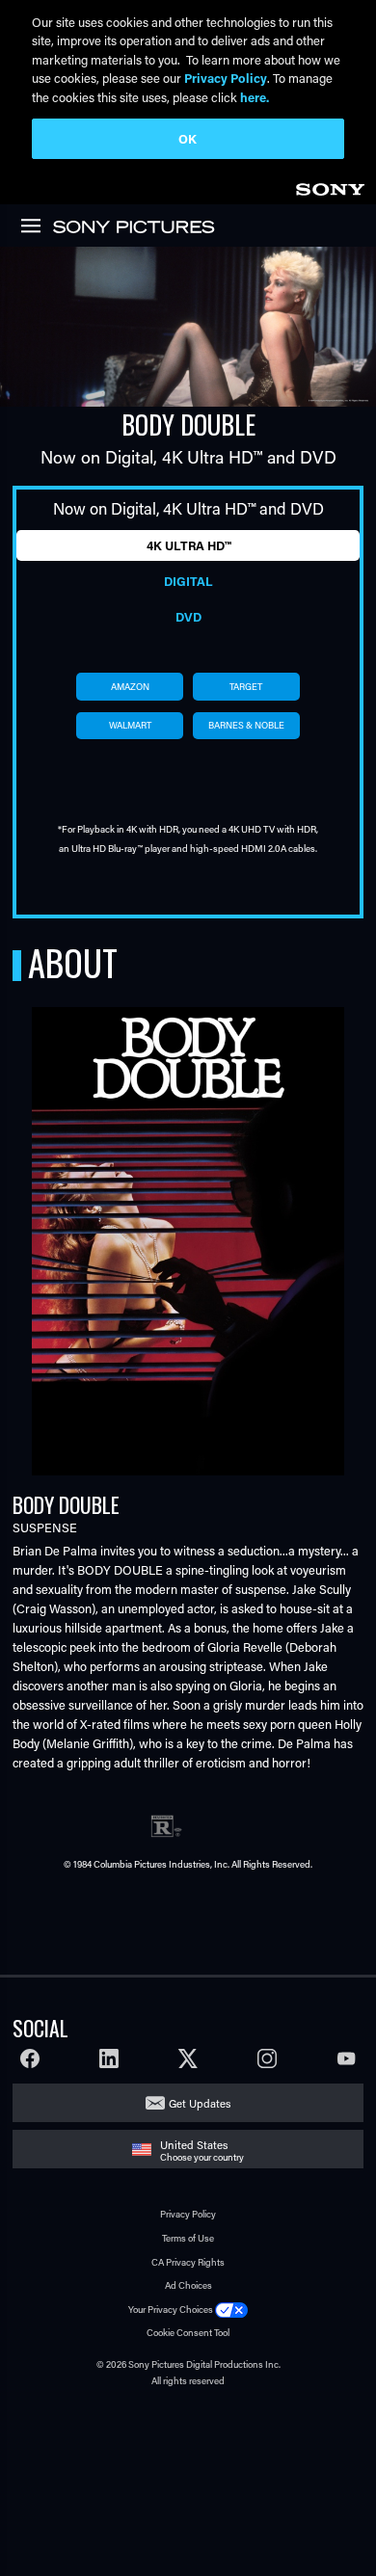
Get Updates (200, 2103)
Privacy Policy (188, 2214)
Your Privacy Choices (171, 2310)
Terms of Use (188, 2238)
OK (188, 138)
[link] (330, 186)
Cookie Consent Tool (188, 2333)
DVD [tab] (188, 617)
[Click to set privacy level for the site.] (231, 2310)
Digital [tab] (188, 581)
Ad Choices (188, 2285)
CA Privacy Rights (188, 2262)
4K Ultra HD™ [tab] (188, 545)
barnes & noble (246, 725)
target (246, 687)
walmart (130, 725)
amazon (130, 687)
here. (255, 97)
